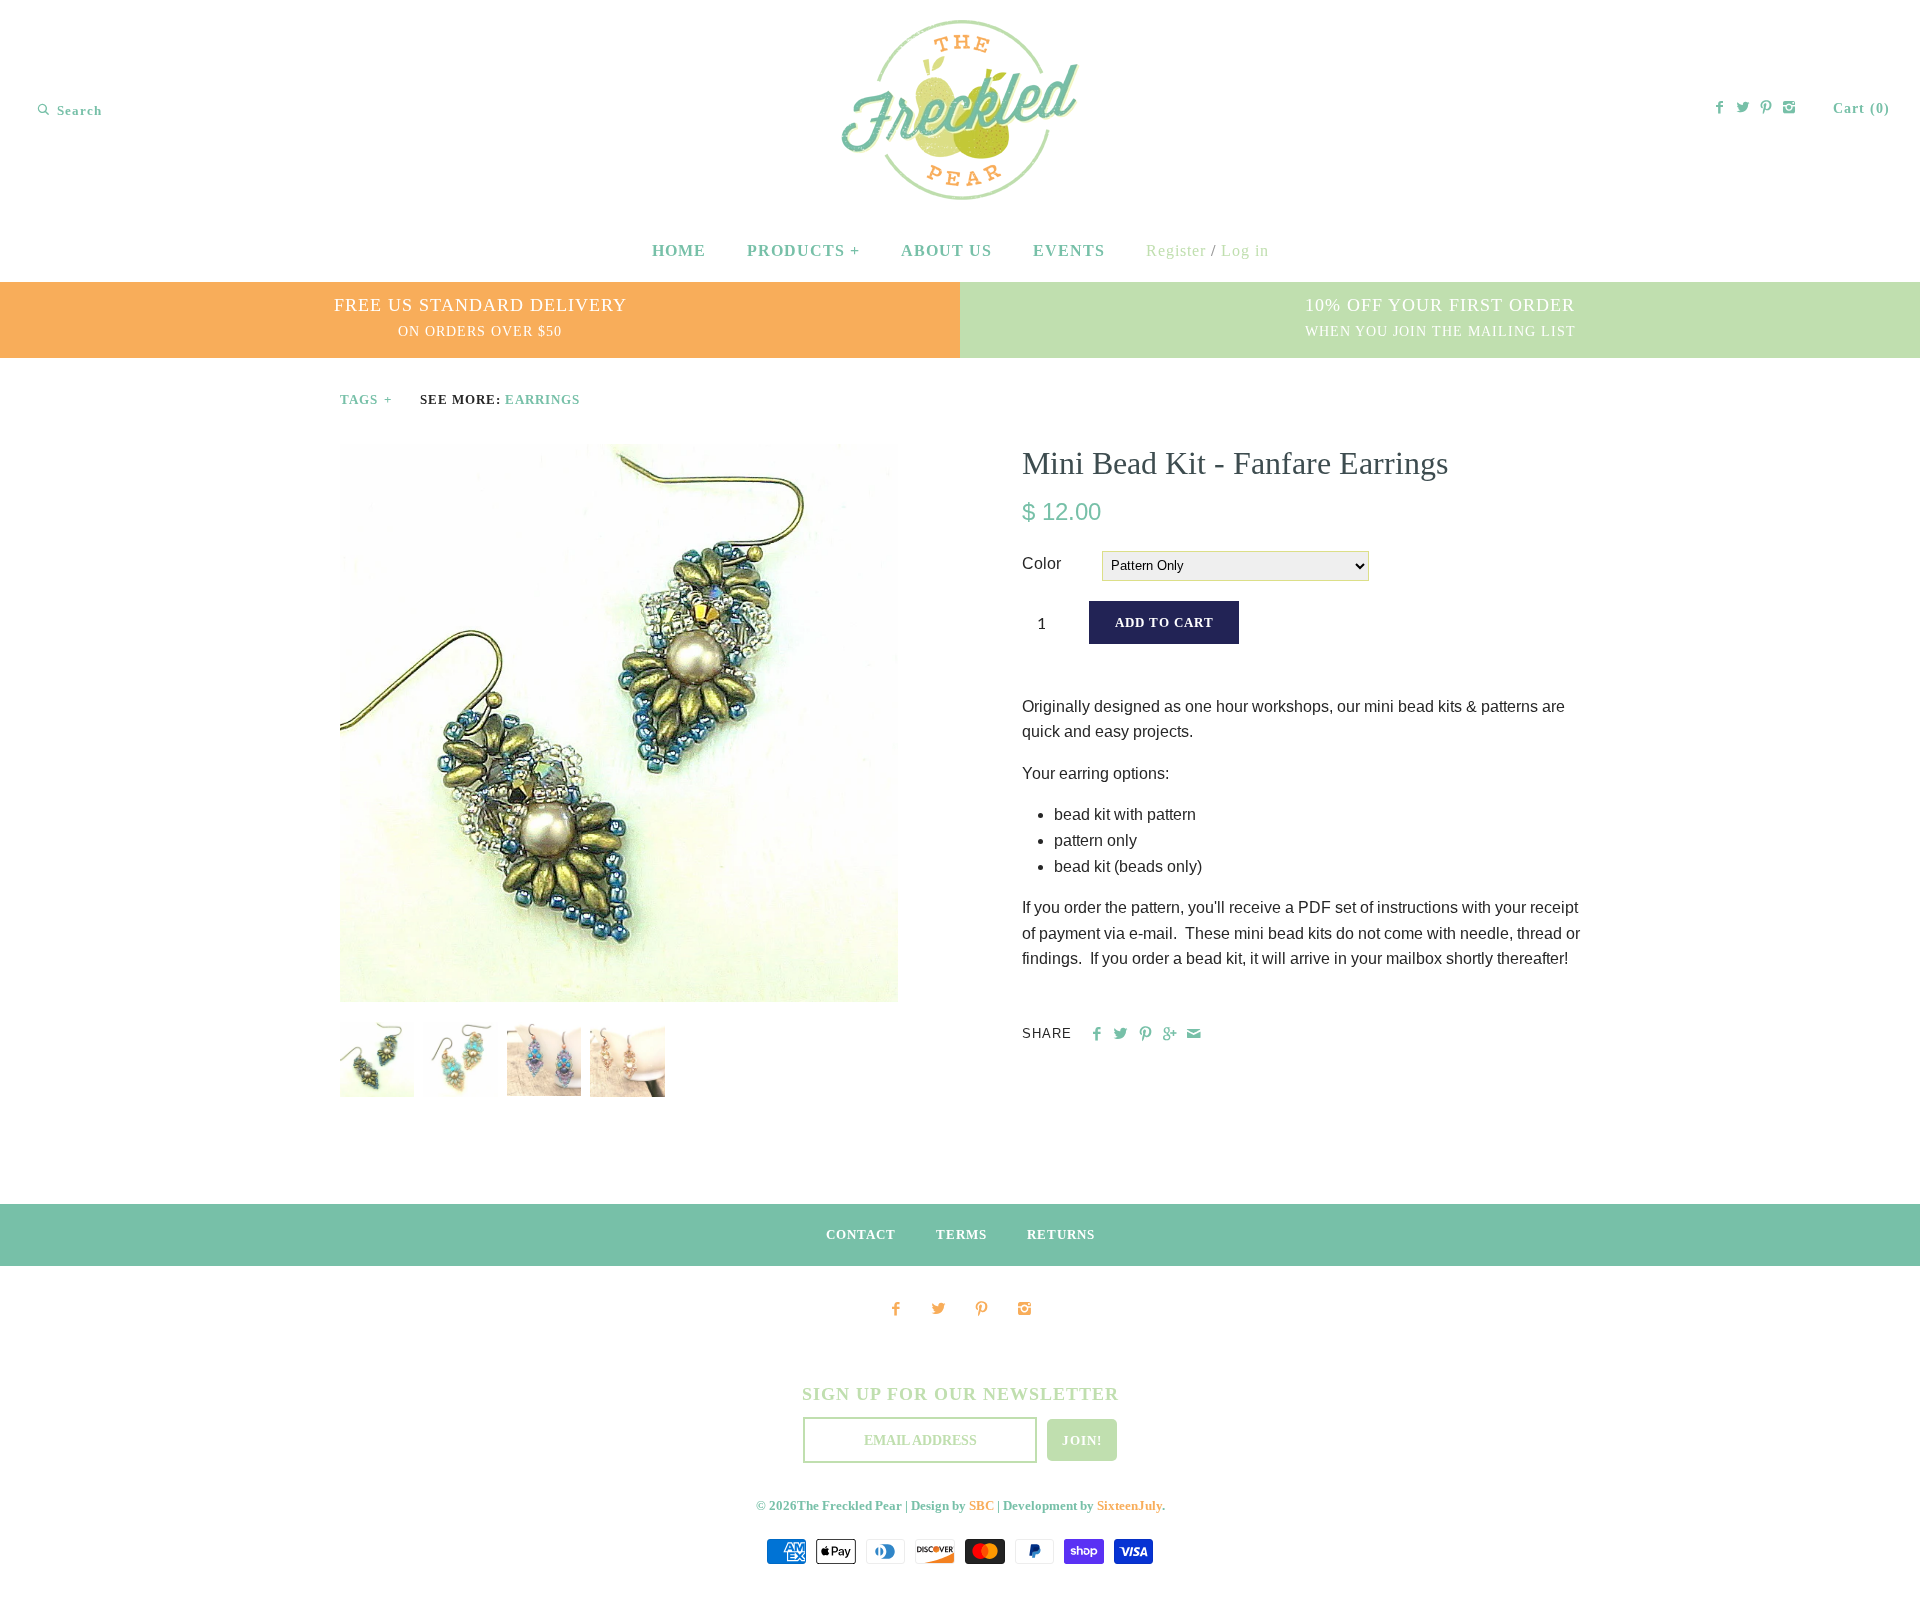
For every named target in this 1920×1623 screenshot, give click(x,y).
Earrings (542, 400)
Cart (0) (1861, 108)
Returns (1061, 1235)
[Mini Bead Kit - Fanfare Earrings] (619, 456)
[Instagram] (1789, 109)
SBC (981, 1506)
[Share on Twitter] (1120, 1034)
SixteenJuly (1129, 1506)
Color (1041, 563)
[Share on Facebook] (1096, 1034)
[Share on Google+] (1169, 1034)
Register (1176, 250)
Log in (1245, 250)
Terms (961, 1235)
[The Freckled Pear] (960, 33)
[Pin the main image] (1145, 1034)
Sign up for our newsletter (960, 1394)
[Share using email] (1193, 1034)
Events (1069, 250)
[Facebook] (1720, 109)
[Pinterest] (1766, 109)
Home (679, 250)
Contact (861, 1235)
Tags (366, 400)
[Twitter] (1743, 109)
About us (946, 250)
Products (803, 250)
